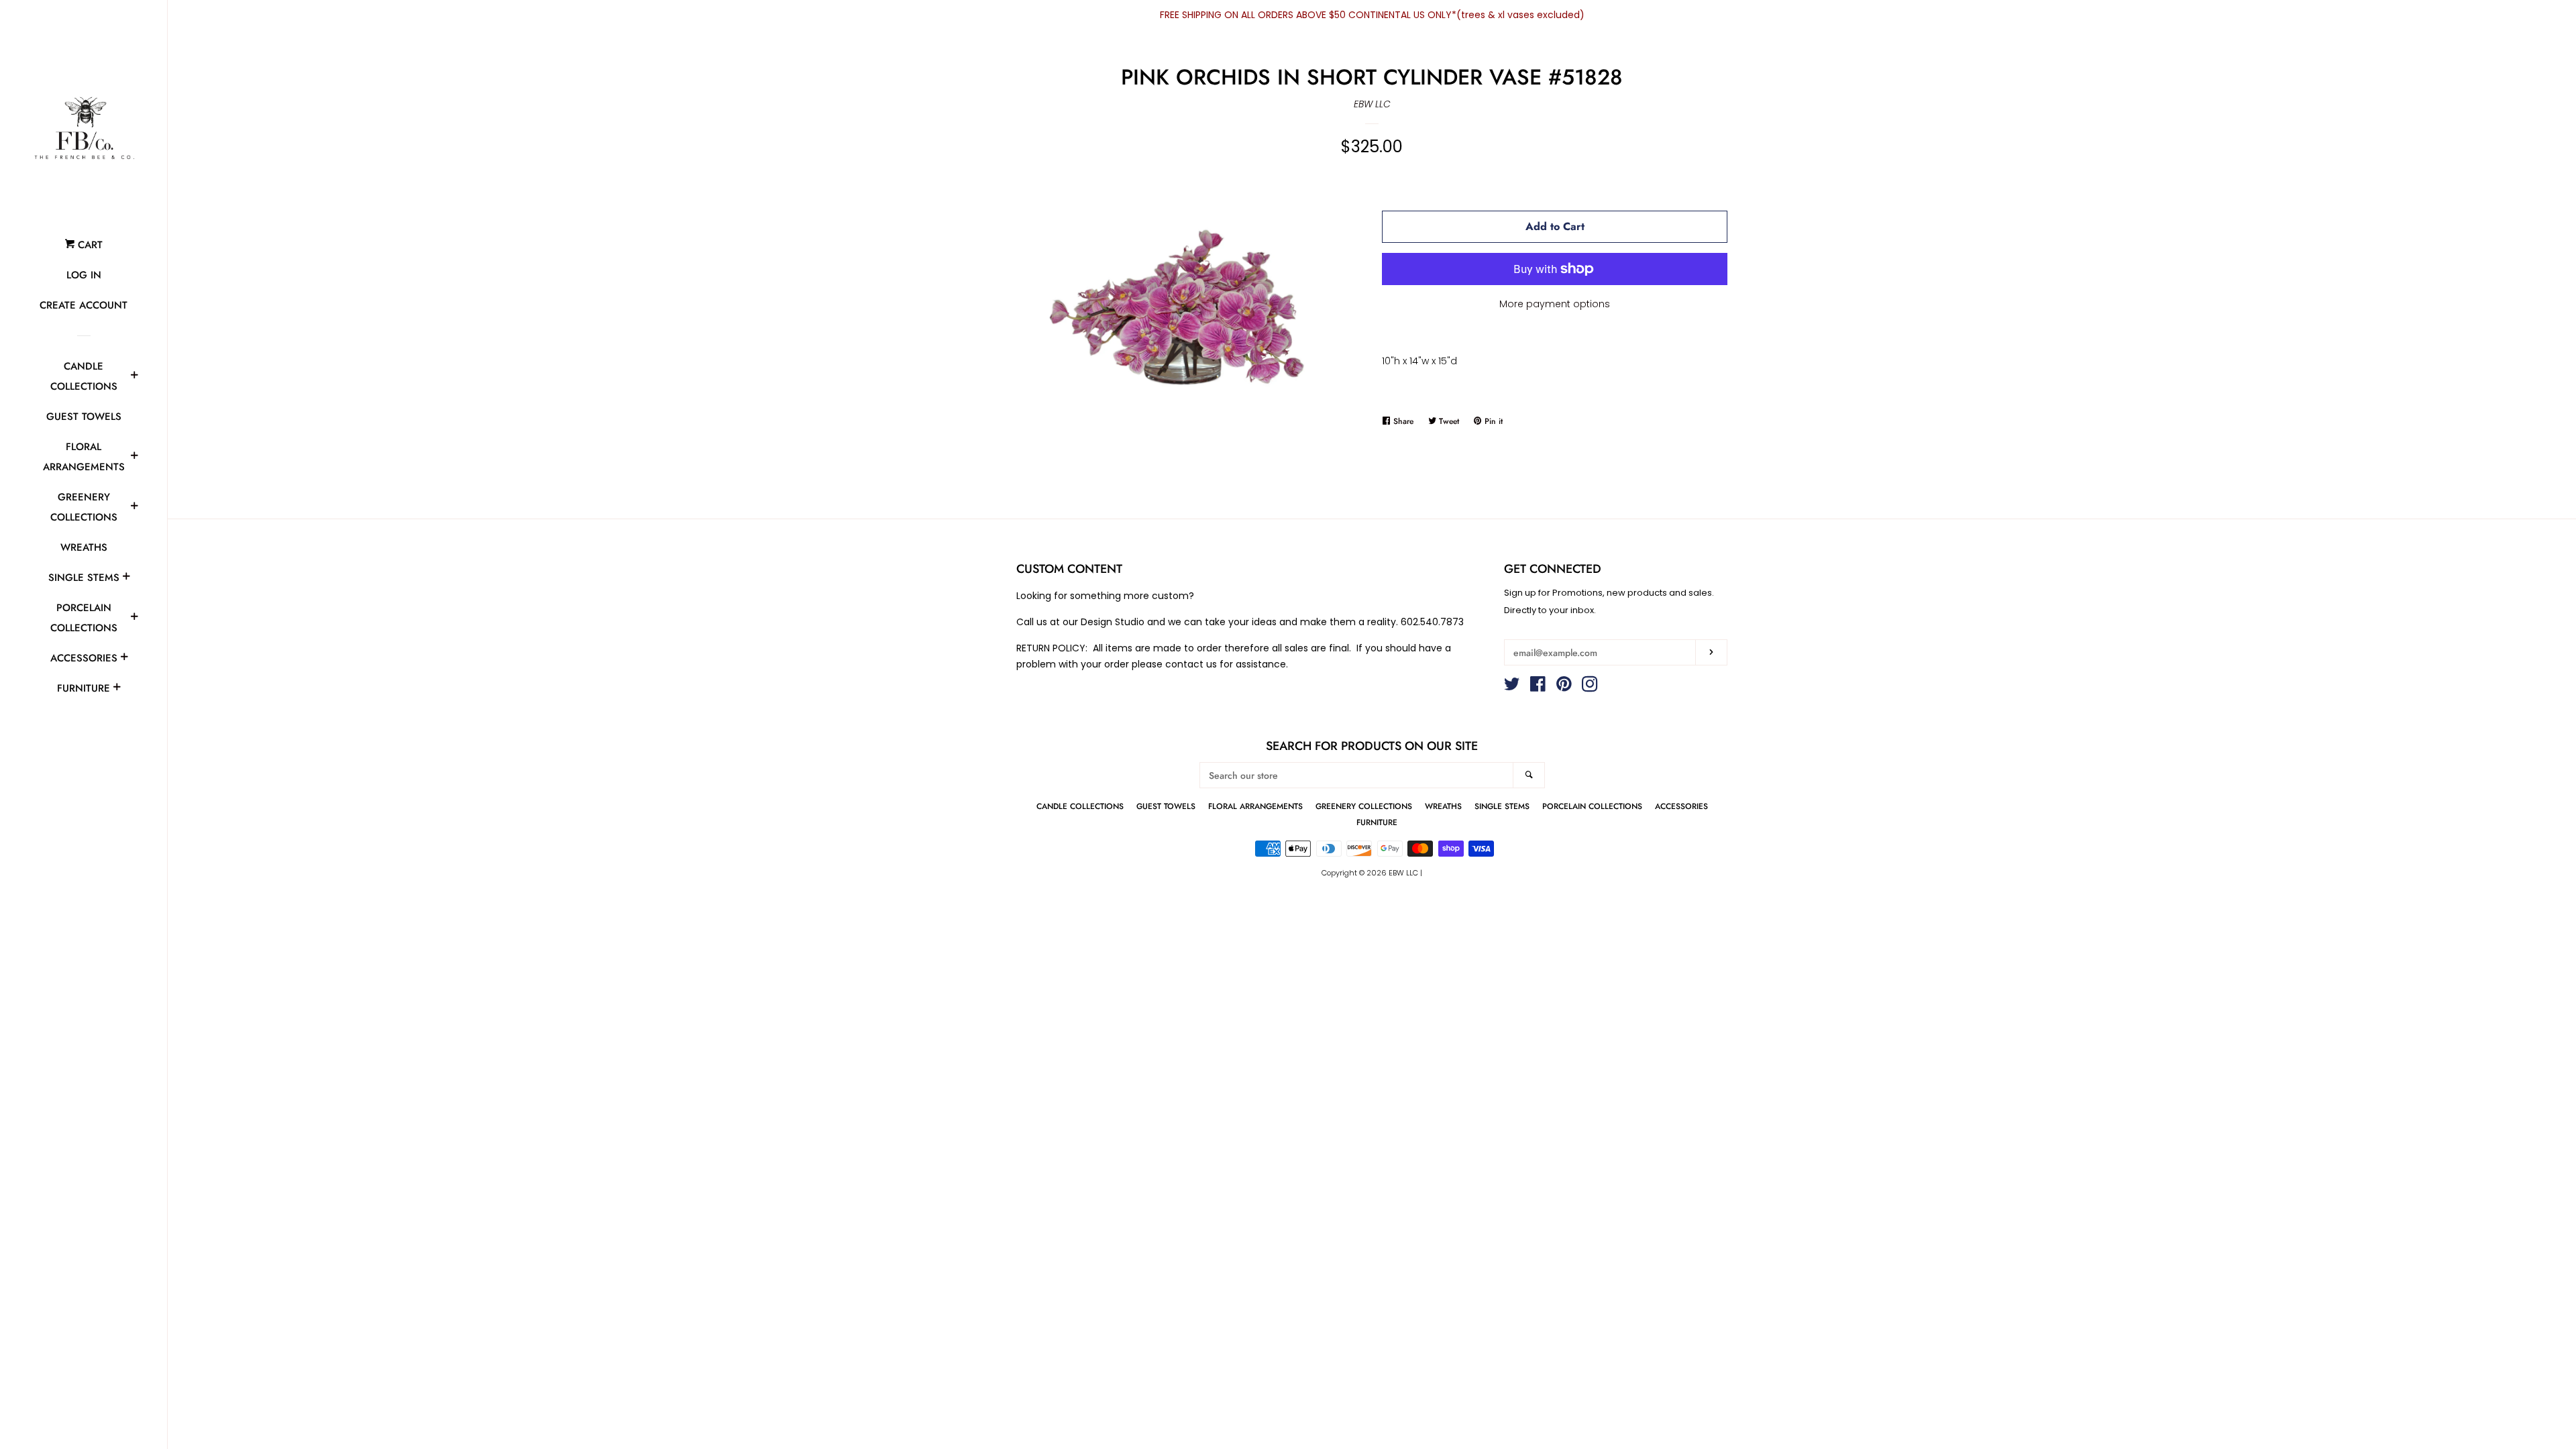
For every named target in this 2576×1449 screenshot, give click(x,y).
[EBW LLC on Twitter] (1512, 687)
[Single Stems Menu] (126, 578)
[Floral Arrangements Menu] (134, 458)
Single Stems (84, 578)
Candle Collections (84, 376)
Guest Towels (84, 417)
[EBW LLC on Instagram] (1590, 687)
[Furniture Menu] (117, 689)
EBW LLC (1372, 104)
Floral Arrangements (84, 457)
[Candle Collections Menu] (134, 377)
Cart (89, 245)
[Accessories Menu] (124, 659)
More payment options (1555, 304)
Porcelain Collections (84, 618)
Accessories (84, 658)
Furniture (84, 688)
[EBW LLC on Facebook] (1538, 687)
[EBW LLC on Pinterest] (1564, 687)
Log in (84, 275)
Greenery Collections (84, 507)
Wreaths (84, 547)
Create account (84, 305)
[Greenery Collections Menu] (134, 508)
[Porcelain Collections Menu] (134, 619)
